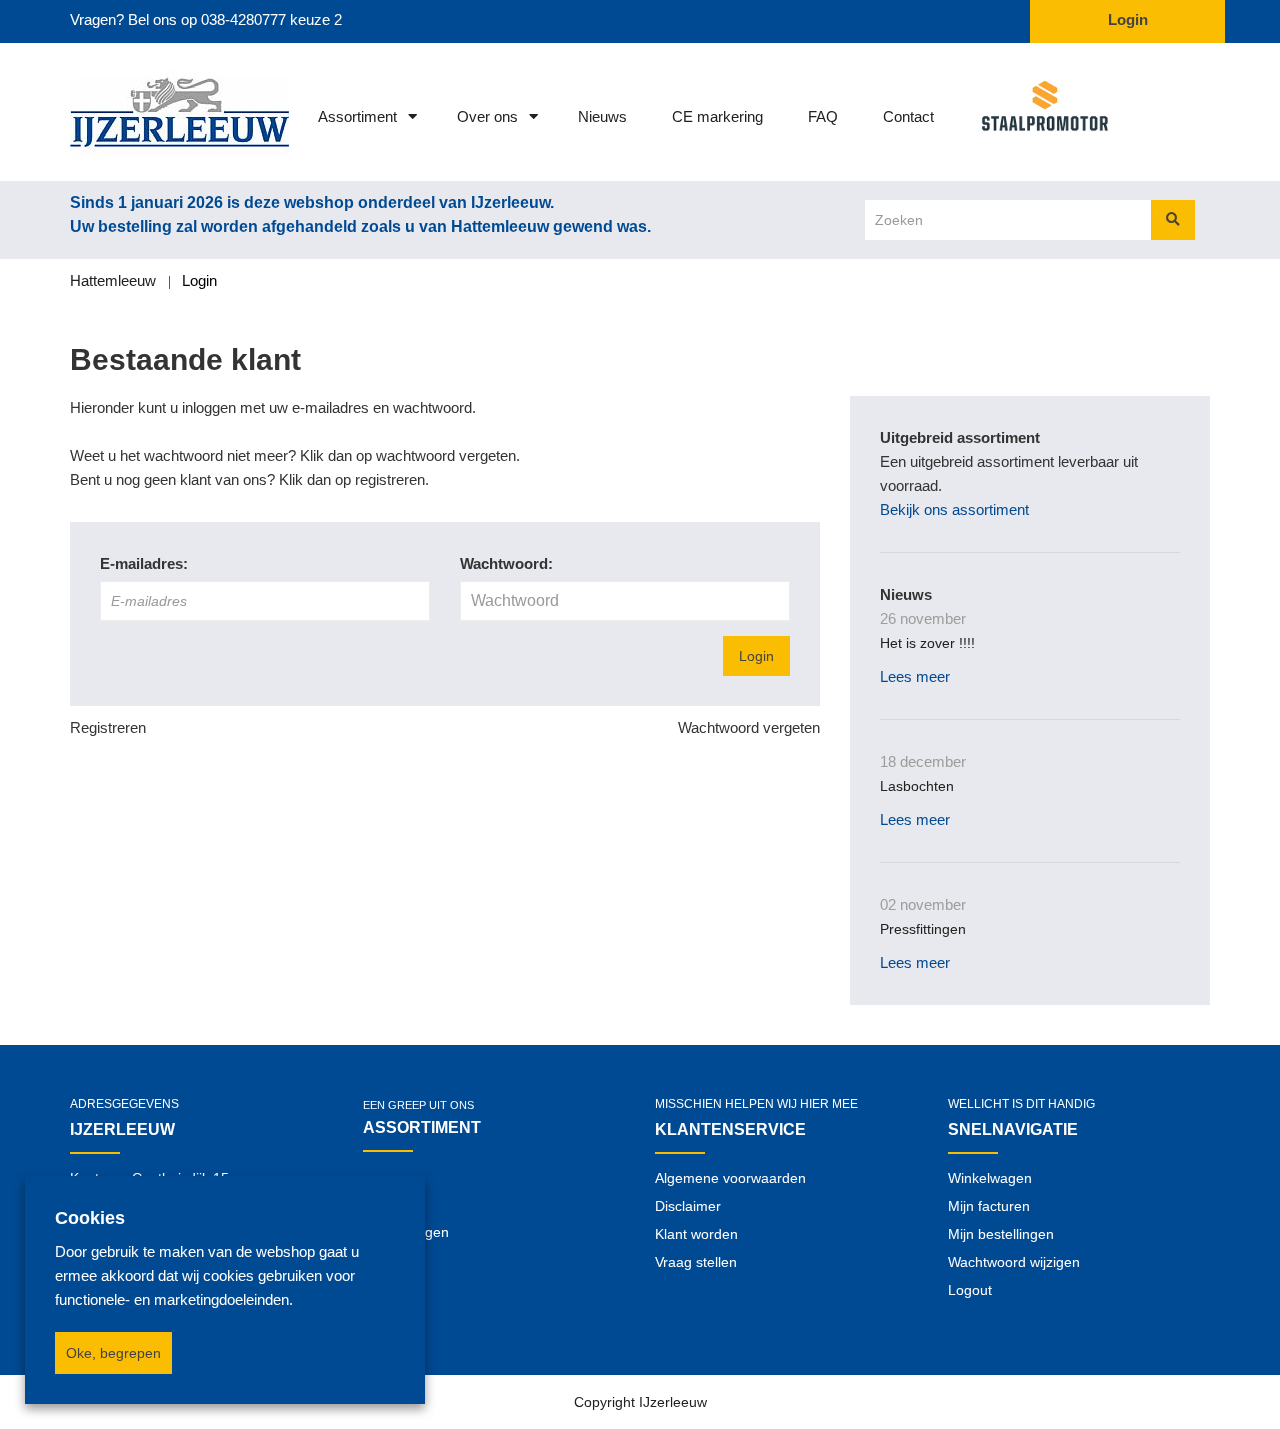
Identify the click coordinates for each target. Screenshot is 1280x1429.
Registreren (108, 727)
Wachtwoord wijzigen (1014, 1262)
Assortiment (357, 116)
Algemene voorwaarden (730, 1178)
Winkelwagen (990, 1178)
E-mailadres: (144, 563)
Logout (970, 1290)
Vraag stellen (696, 1262)
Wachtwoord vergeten (749, 727)
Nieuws (602, 116)
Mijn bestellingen (1001, 1234)
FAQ (823, 116)
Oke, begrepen (113, 1353)
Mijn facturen (989, 1206)
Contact (908, 116)
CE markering (717, 116)
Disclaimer (688, 1206)
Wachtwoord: (506, 563)
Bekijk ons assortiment (954, 509)
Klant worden (696, 1234)
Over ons (487, 116)
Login (756, 656)
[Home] (152, 112)
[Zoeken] (1173, 220)
